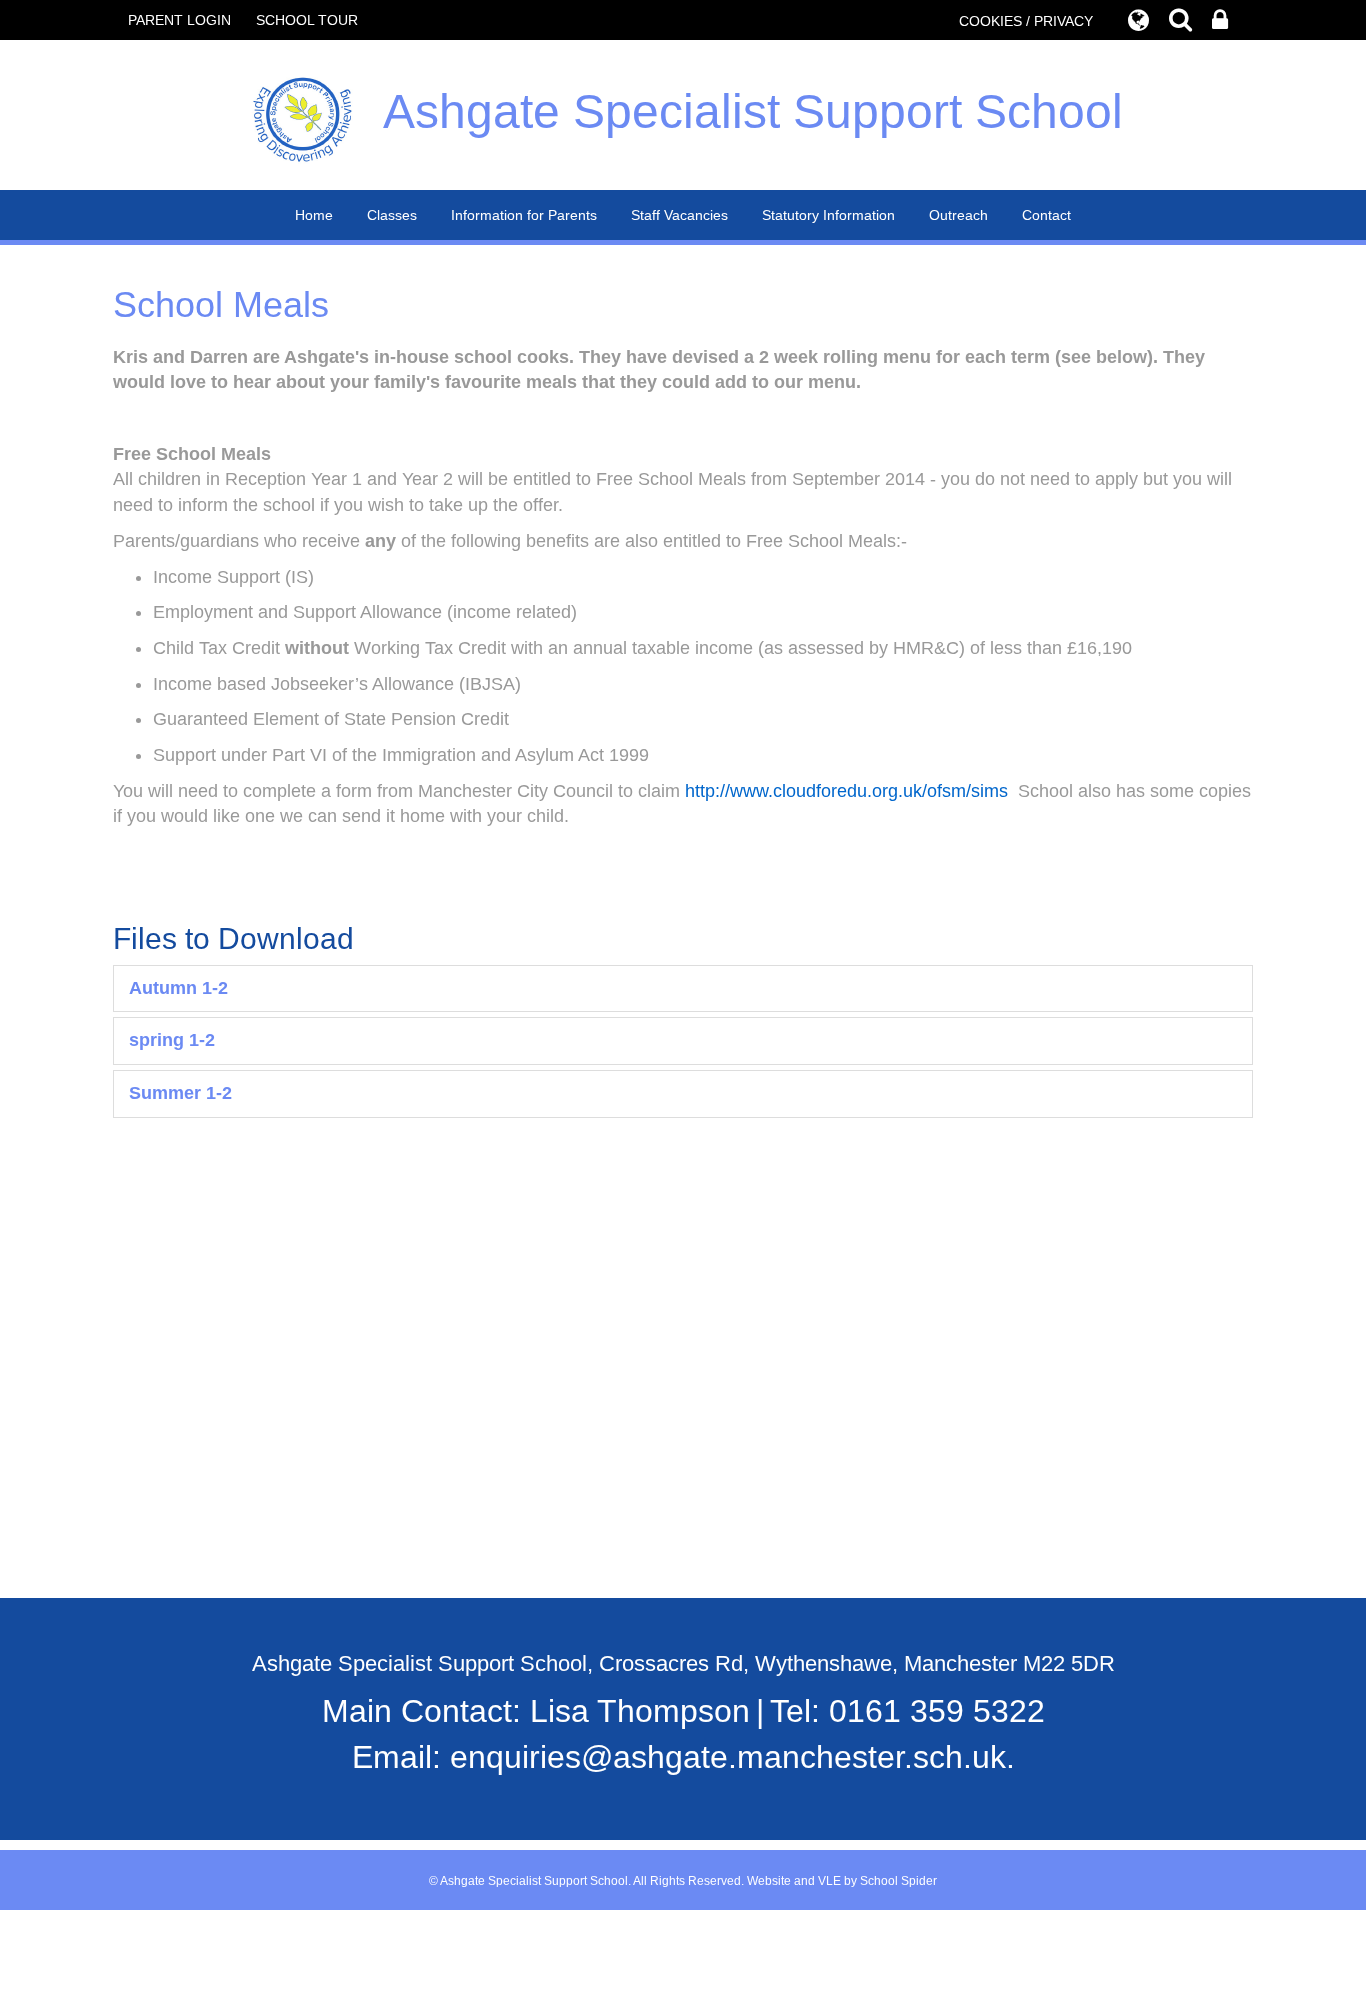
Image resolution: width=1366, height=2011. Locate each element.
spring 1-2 (172, 1040)
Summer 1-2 (180, 1093)
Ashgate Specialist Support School (753, 111)
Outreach (958, 215)
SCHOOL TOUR (307, 20)
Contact (1046, 215)
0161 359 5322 (937, 1711)
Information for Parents (524, 215)
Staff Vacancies (679, 215)
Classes (392, 215)
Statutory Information (828, 215)
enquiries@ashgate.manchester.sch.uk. (732, 1757)
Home (314, 215)
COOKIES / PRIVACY (1026, 21)
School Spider (898, 1881)
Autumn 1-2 (178, 988)
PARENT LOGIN (179, 20)
